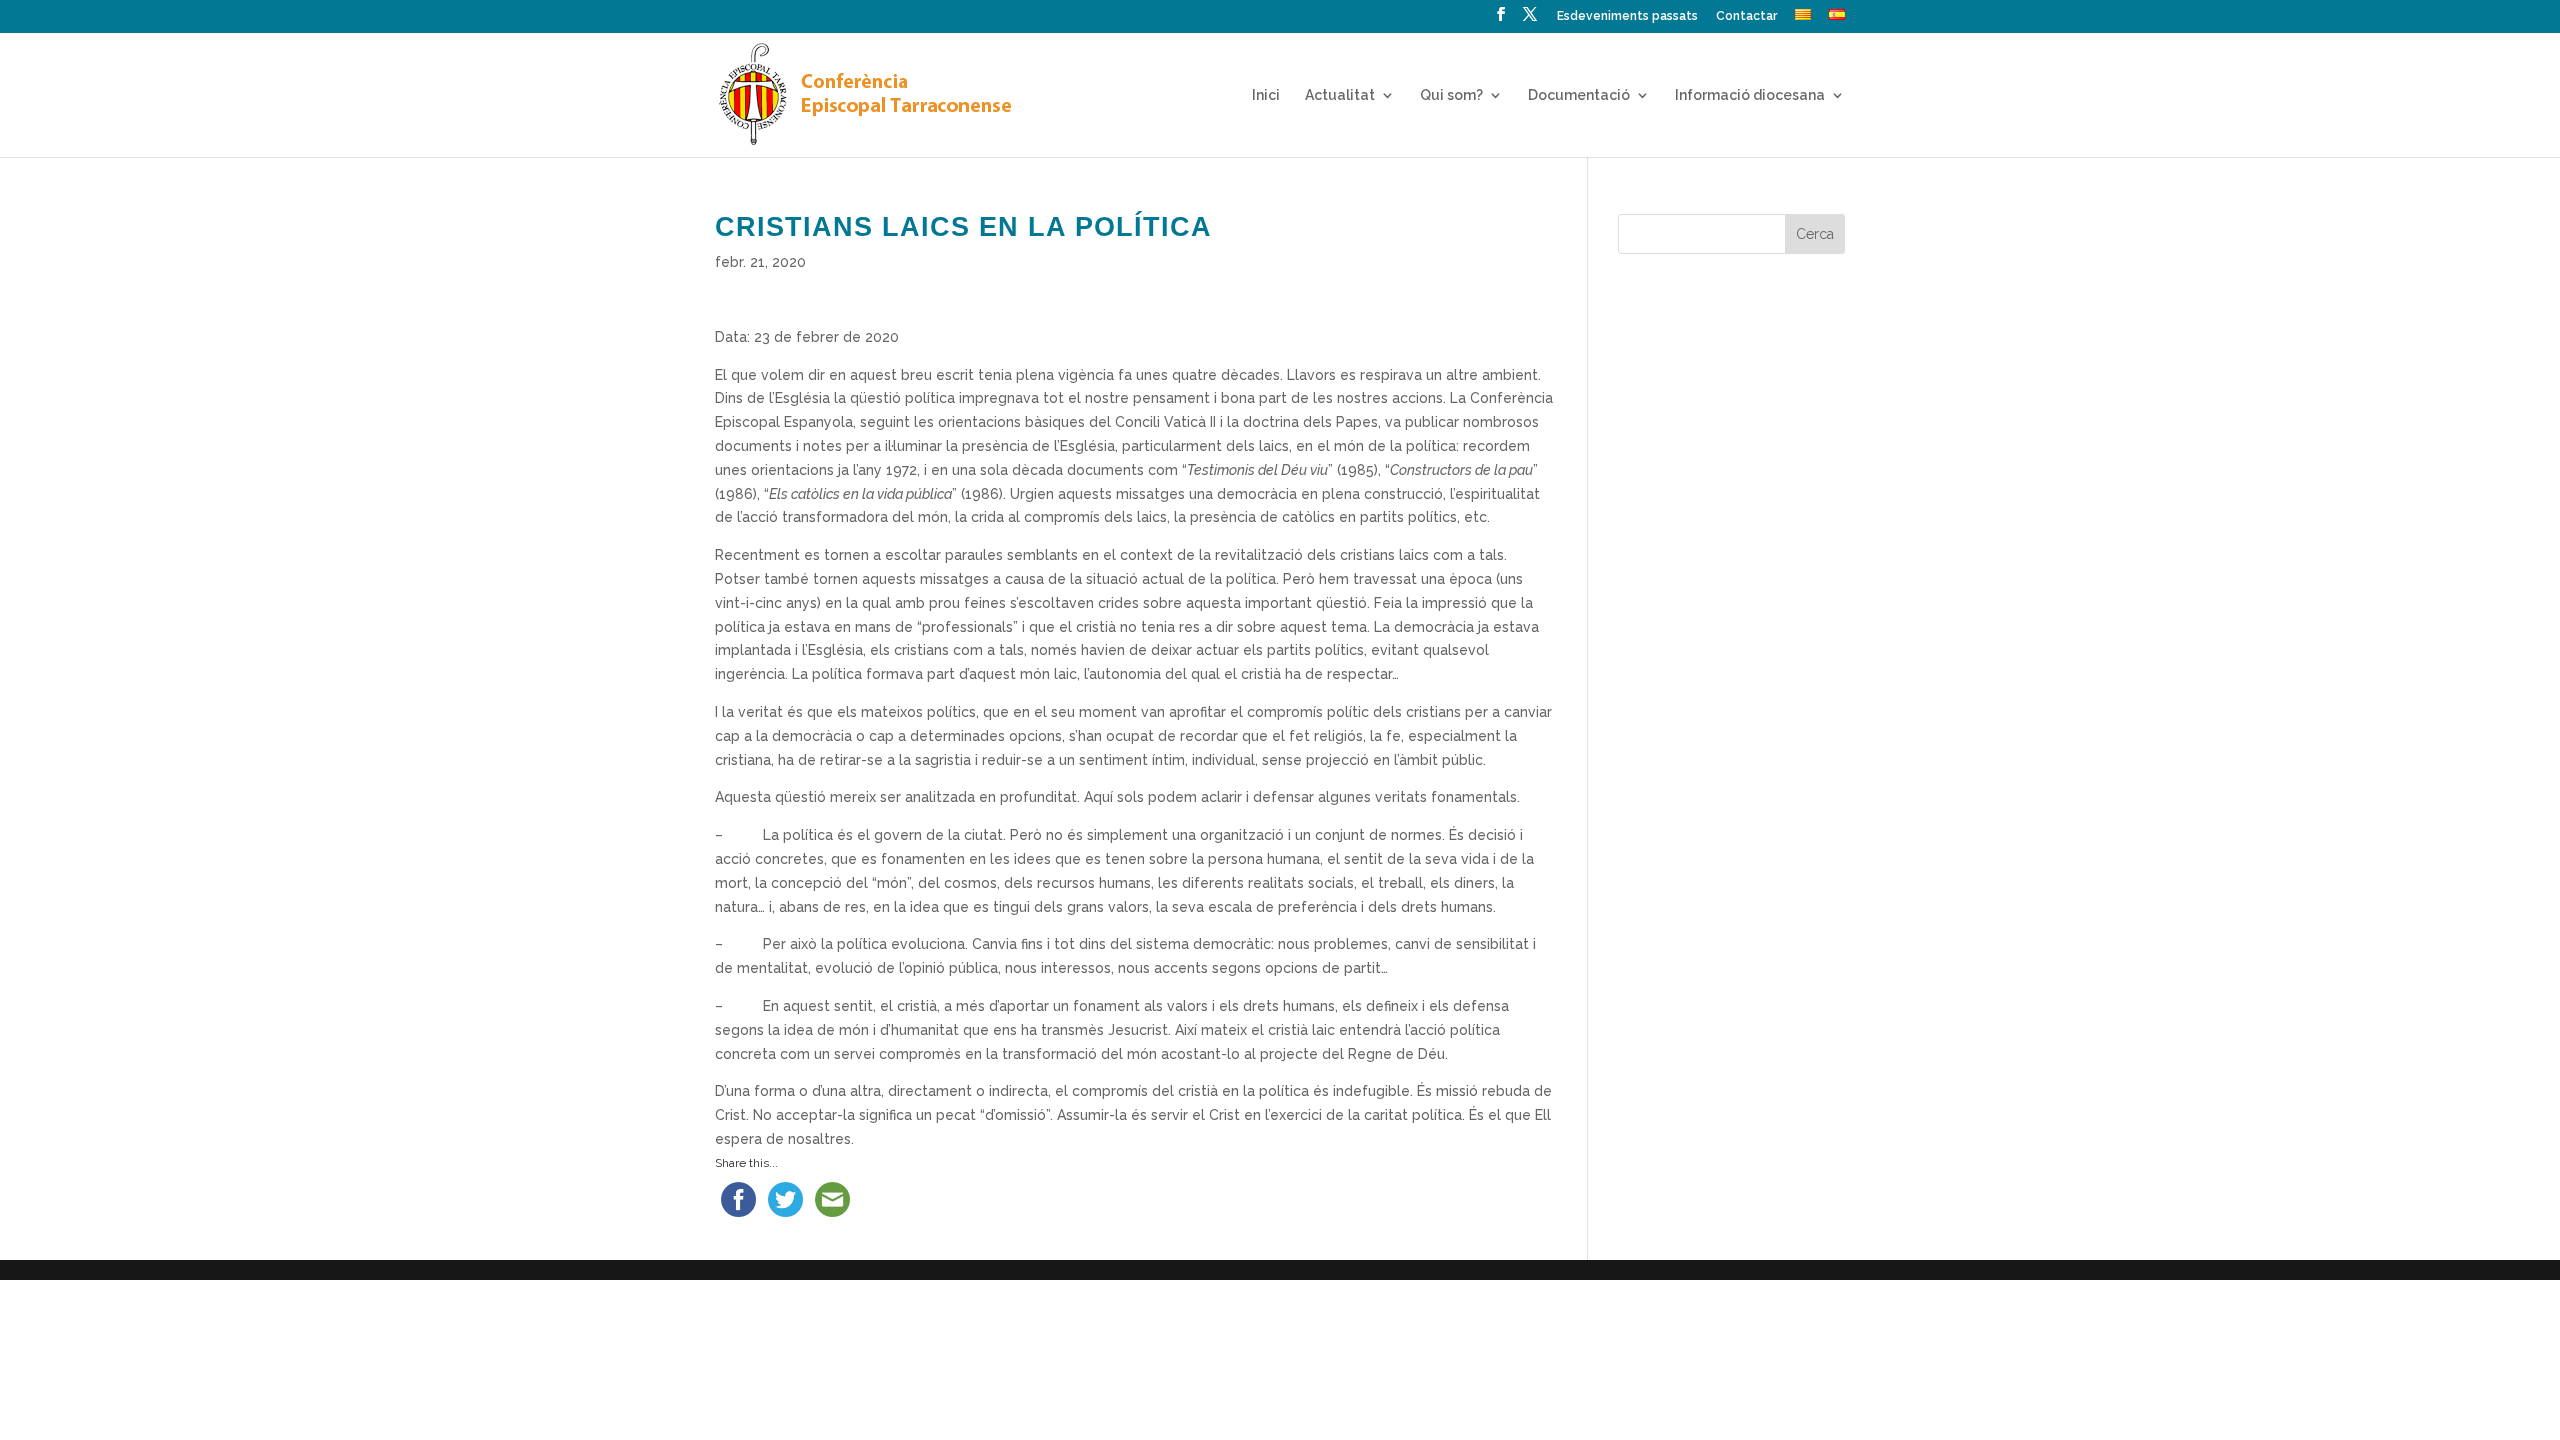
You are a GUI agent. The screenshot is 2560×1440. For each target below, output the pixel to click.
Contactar (1746, 16)
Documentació (1579, 95)
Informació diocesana (1750, 95)
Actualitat (1340, 95)
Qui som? (1451, 95)
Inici (1266, 95)
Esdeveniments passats (1627, 16)
